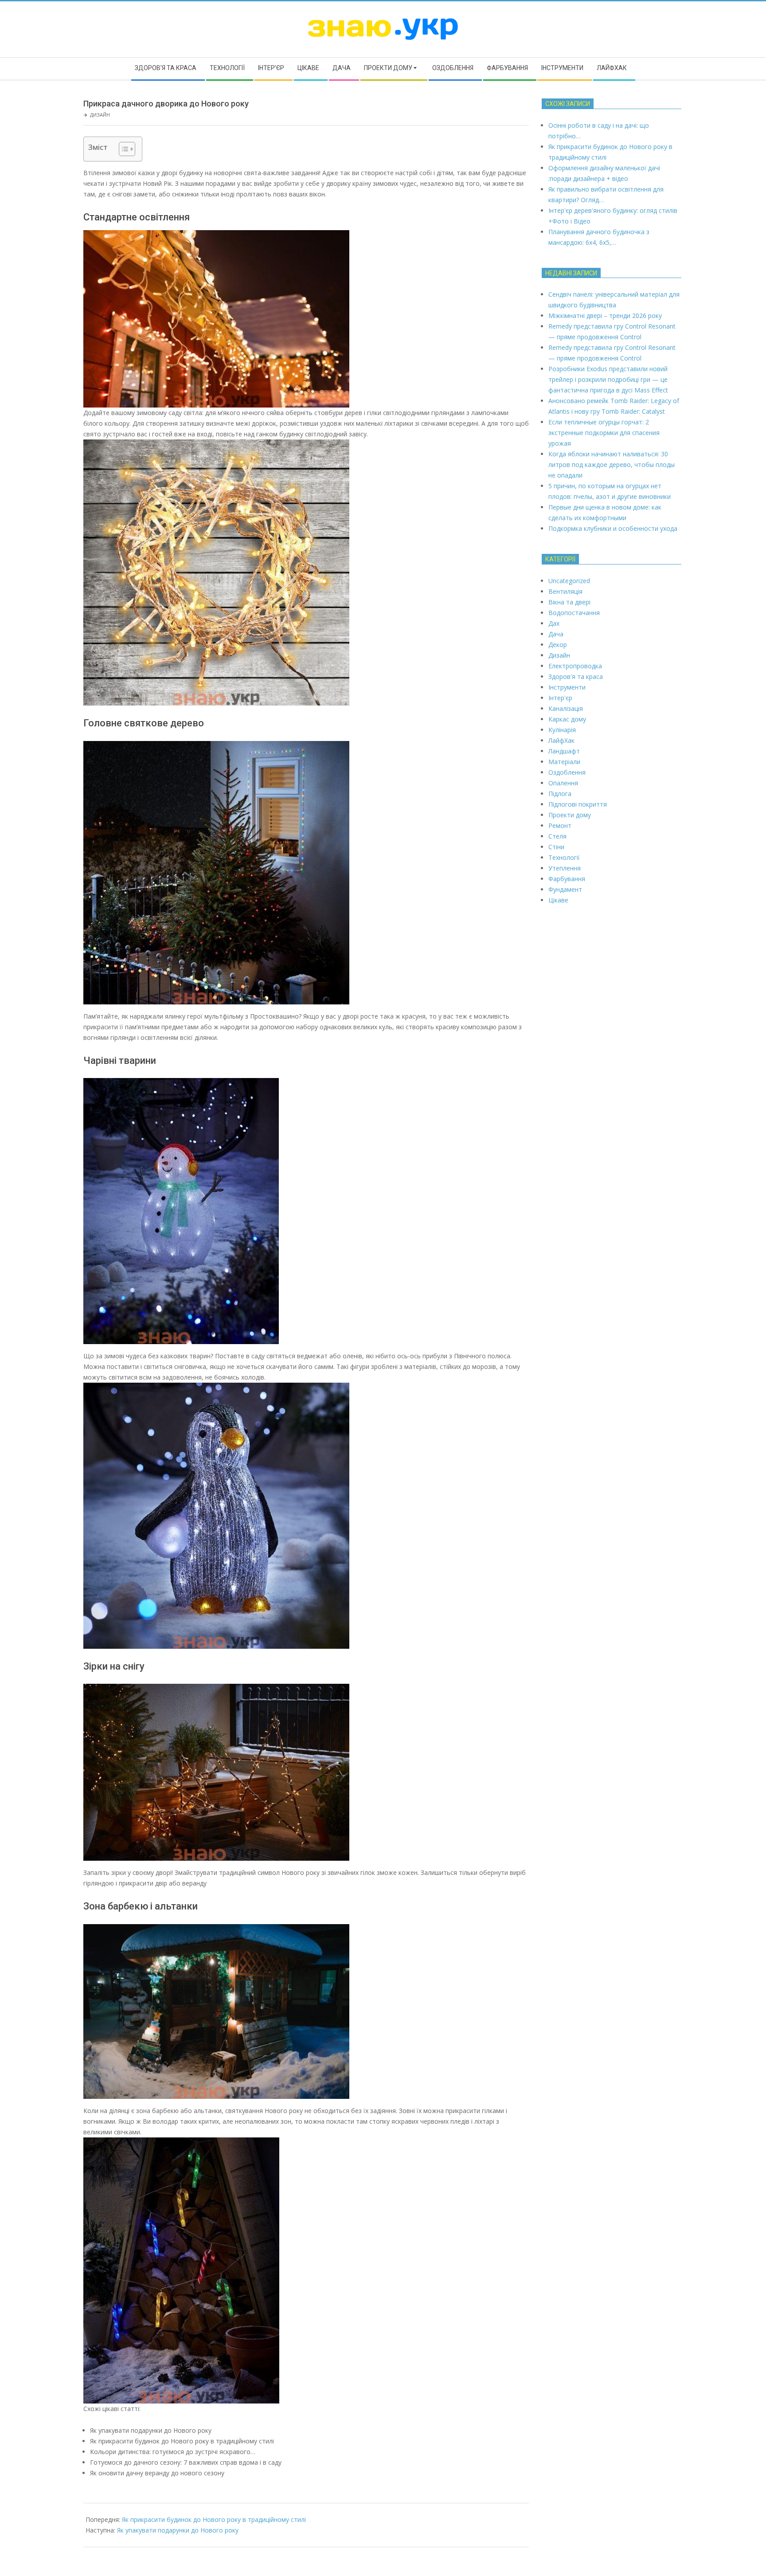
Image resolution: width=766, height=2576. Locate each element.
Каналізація (566, 708)
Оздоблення (567, 772)
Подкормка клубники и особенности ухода (613, 528)
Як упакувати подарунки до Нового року (178, 2530)
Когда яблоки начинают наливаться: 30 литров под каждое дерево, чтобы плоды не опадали (612, 465)
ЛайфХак (561, 740)
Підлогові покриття (578, 804)
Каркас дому (567, 719)
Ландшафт (564, 751)
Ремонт (560, 825)
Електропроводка (575, 666)
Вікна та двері (569, 602)
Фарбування (567, 879)
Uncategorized (569, 581)
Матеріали (564, 762)
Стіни (556, 847)
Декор (558, 645)
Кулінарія (562, 730)
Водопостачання (574, 613)
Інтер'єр (560, 698)
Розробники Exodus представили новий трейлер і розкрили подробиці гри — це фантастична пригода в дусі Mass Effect (608, 379)
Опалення (563, 783)
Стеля (557, 836)
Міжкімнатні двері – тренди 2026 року (605, 316)
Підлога (560, 794)
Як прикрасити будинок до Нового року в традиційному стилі (214, 2519)
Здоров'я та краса (576, 676)
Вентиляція (565, 591)
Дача (556, 634)
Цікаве (558, 900)
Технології (564, 857)
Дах (554, 623)
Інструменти (567, 687)
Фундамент (565, 889)
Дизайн (100, 115)
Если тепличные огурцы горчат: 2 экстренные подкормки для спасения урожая (604, 433)
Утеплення (565, 868)
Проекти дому (570, 815)
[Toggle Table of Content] (123, 149)
